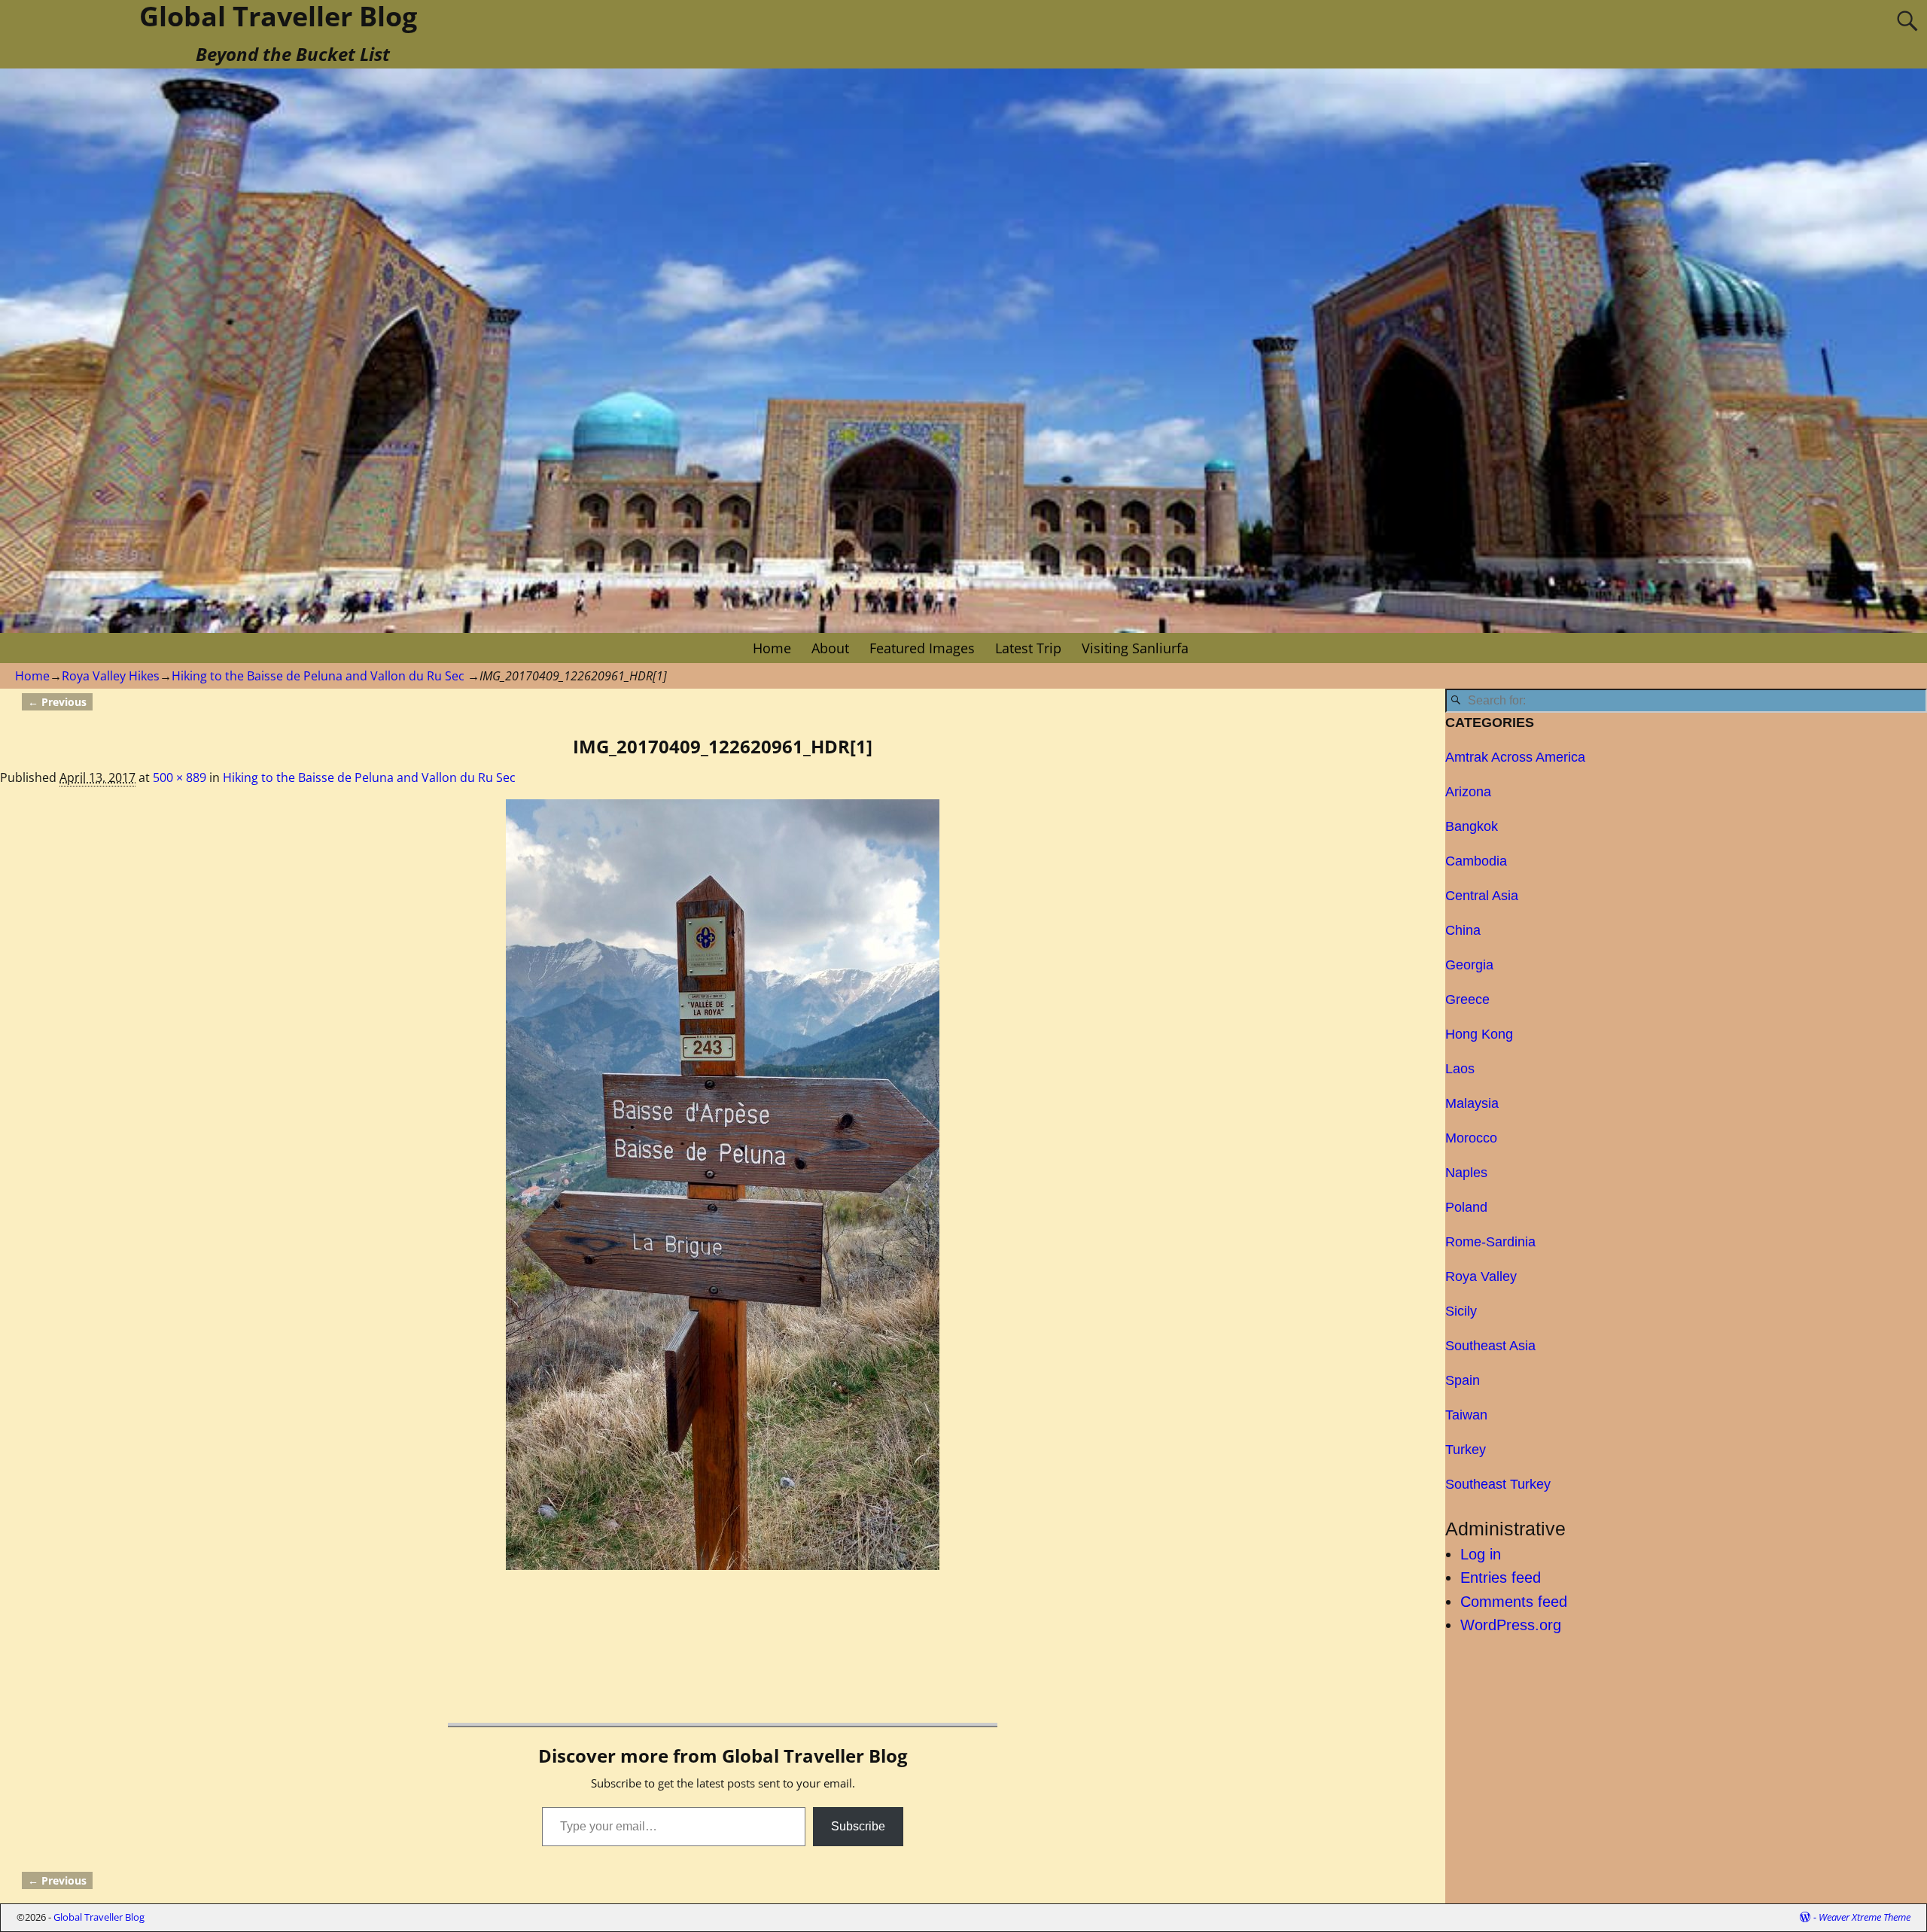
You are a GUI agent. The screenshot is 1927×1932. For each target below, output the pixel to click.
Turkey (1466, 1450)
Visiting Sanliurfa (1135, 648)
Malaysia (1472, 1103)
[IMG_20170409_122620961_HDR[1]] (723, 1185)
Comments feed (1514, 1602)
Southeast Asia (1490, 1346)
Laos (1460, 1069)
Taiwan (1466, 1415)
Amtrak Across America (1515, 757)
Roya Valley (1481, 1276)
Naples (1466, 1173)
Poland (1466, 1207)
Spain (1463, 1380)
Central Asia (1482, 896)
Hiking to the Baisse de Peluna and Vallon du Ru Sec (318, 676)
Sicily (1461, 1311)
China (1463, 930)
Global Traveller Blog (99, 1917)
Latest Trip (1028, 648)
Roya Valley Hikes (111, 676)
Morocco (1471, 1138)
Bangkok (1472, 826)
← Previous (57, 702)
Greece (1467, 999)
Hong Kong (1479, 1034)
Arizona (1468, 792)
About (830, 648)
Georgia (1469, 965)
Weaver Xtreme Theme (1865, 1917)
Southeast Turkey (1498, 1484)
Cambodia (1476, 861)
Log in (1481, 1554)
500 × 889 (180, 777)
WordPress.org (1511, 1625)
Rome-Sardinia (1490, 1242)
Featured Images (922, 648)
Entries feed (1501, 1578)
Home (772, 648)
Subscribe (858, 1826)
